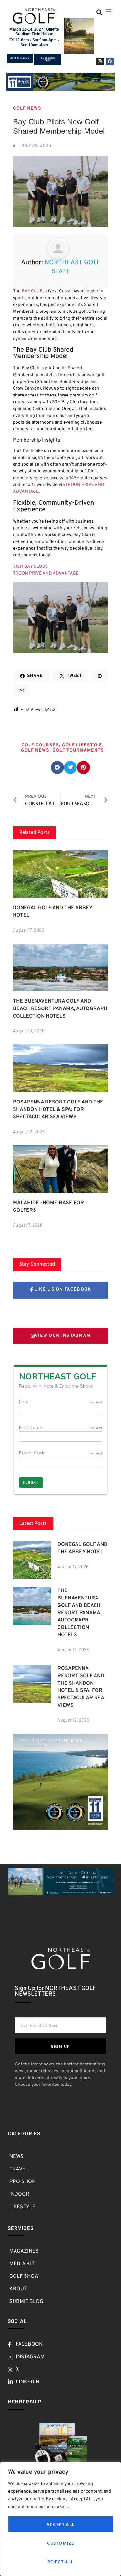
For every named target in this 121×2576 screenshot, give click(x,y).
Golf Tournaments (78, 750)
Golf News (35, 750)
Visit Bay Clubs (30, 567)
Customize (61, 2543)
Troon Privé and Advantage (46, 573)
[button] (99, 12)
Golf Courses (40, 745)
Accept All (60, 2524)
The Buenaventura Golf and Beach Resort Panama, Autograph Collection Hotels (60, 1009)
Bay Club (32, 291)
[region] (60, 2519)
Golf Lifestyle (82, 745)
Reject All (60, 2562)
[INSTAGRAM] (100, 61)
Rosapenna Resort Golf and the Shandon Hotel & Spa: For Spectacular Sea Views (58, 1110)
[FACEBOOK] (110, 61)
